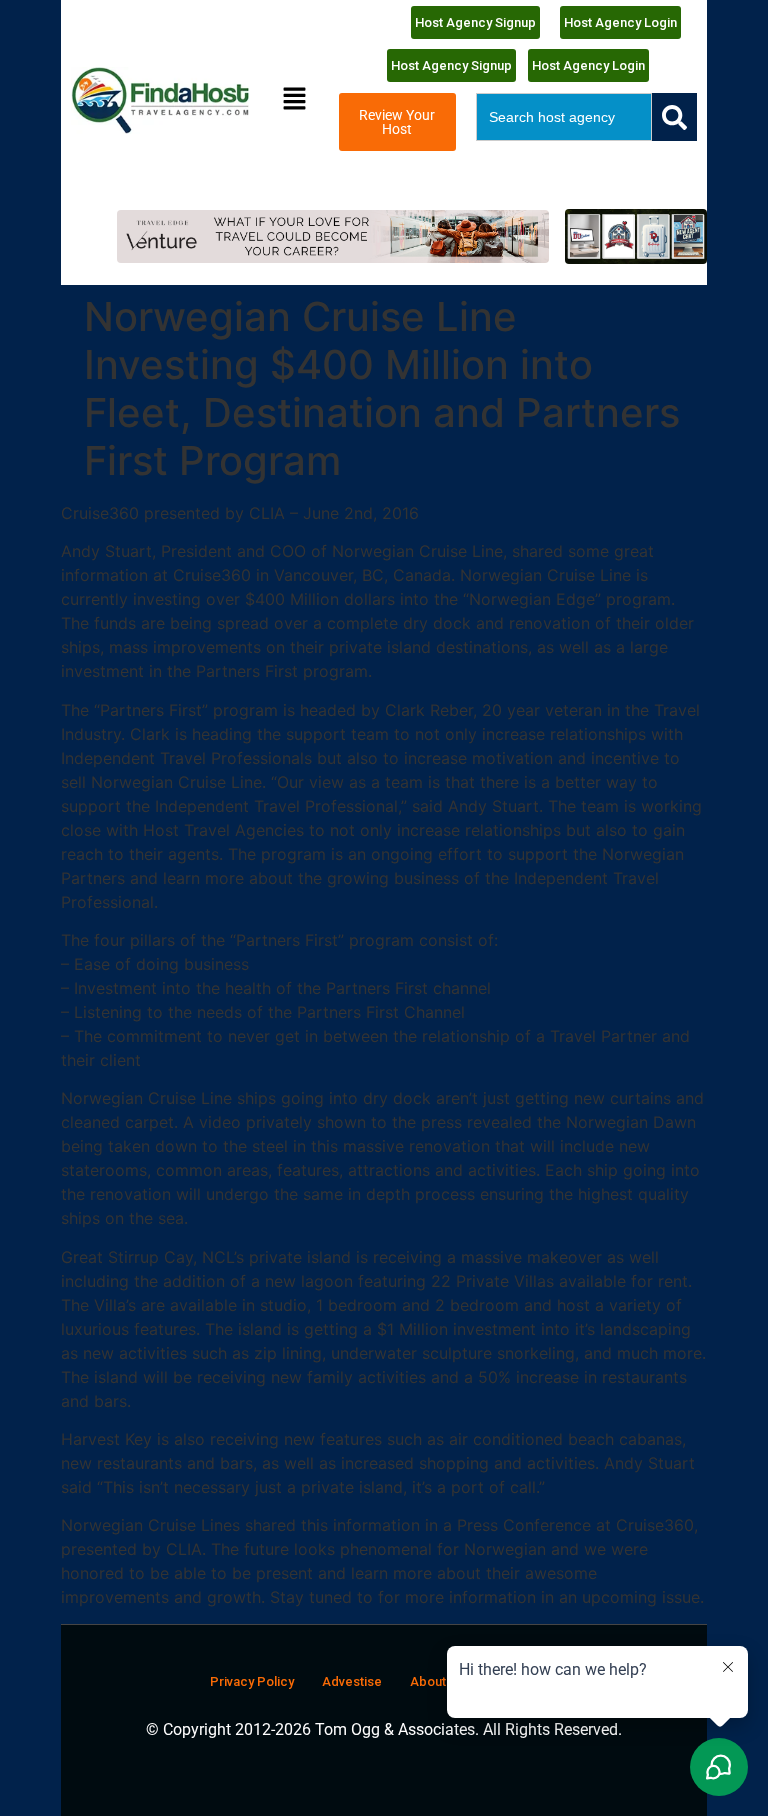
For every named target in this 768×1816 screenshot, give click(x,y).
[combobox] (564, 117)
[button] (295, 100)
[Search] (674, 117)
